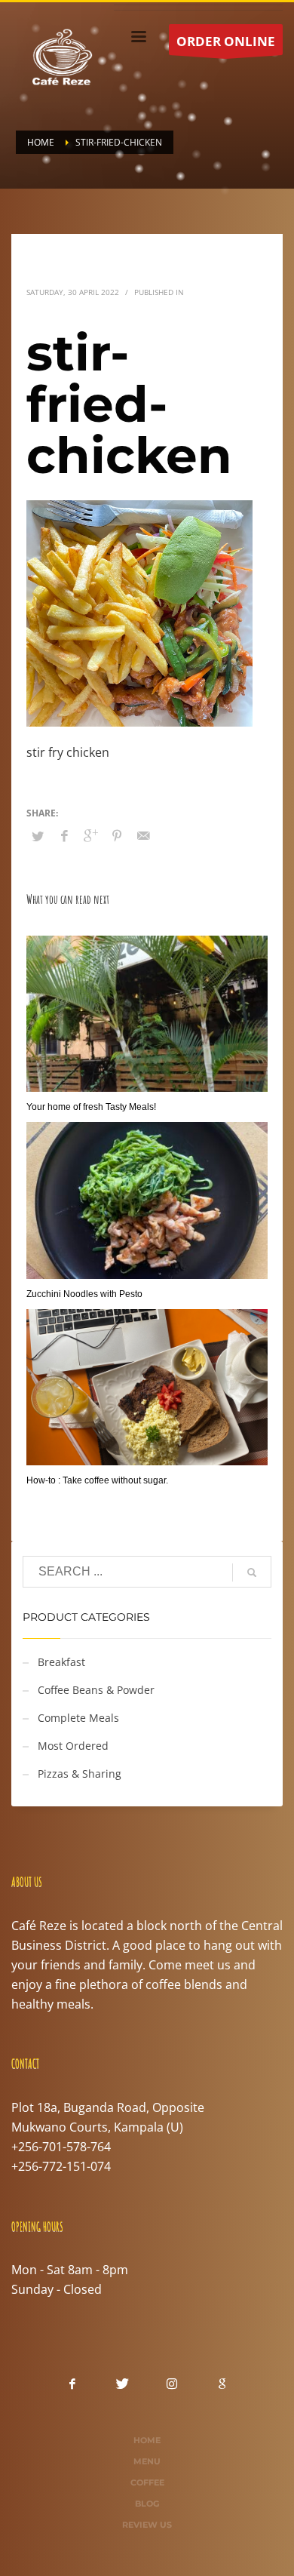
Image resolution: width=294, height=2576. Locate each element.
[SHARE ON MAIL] (143, 835)
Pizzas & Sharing (80, 1774)
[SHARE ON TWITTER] (38, 836)
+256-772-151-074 (61, 2166)
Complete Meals (78, 1718)
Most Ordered (73, 1746)
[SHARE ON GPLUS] (90, 835)
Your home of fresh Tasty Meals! (91, 1107)
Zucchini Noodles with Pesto (84, 1294)
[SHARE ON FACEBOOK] (64, 835)
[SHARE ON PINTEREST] (117, 835)
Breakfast (61, 1662)
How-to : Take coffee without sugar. (97, 1480)
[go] (252, 1572)
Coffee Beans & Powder (96, 1690)
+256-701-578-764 (61, 2147)
